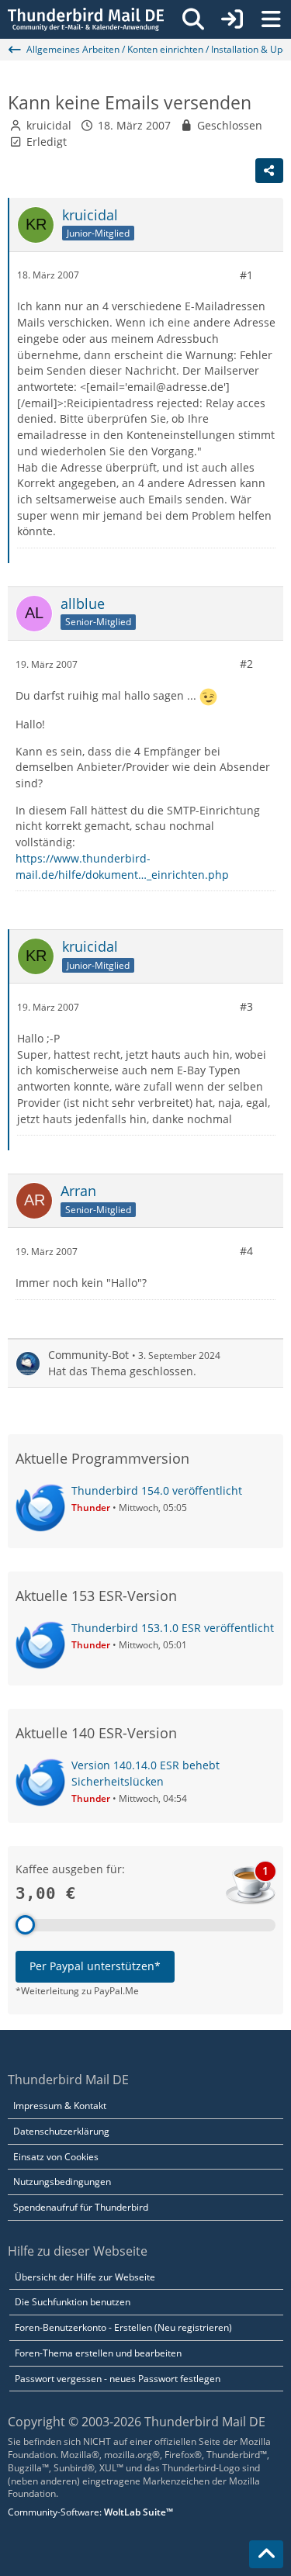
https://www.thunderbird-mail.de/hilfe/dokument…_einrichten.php (122, 866)
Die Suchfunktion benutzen (73, 2302)
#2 (246, 664)
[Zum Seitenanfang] (266, 2554)
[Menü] (271, 19)
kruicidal (49, 125)
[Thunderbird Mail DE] (86, 19)
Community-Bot (88, 1355)
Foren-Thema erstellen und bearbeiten (98, 2353)
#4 (246, 1251)
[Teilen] (269, 171)
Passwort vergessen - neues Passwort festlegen (118, 2379)
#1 (246, 275)
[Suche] (193, 19)
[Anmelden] (232, 19)
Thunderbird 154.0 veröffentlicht (157, 1490)
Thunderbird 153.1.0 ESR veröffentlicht (173, 1628)
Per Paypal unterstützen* (95, 1966)
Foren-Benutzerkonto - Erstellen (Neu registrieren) (123, 2327)
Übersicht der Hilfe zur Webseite (85, 2277)
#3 (246, 1006)
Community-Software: (90, 2512)
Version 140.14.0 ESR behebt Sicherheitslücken (145, 1773)
